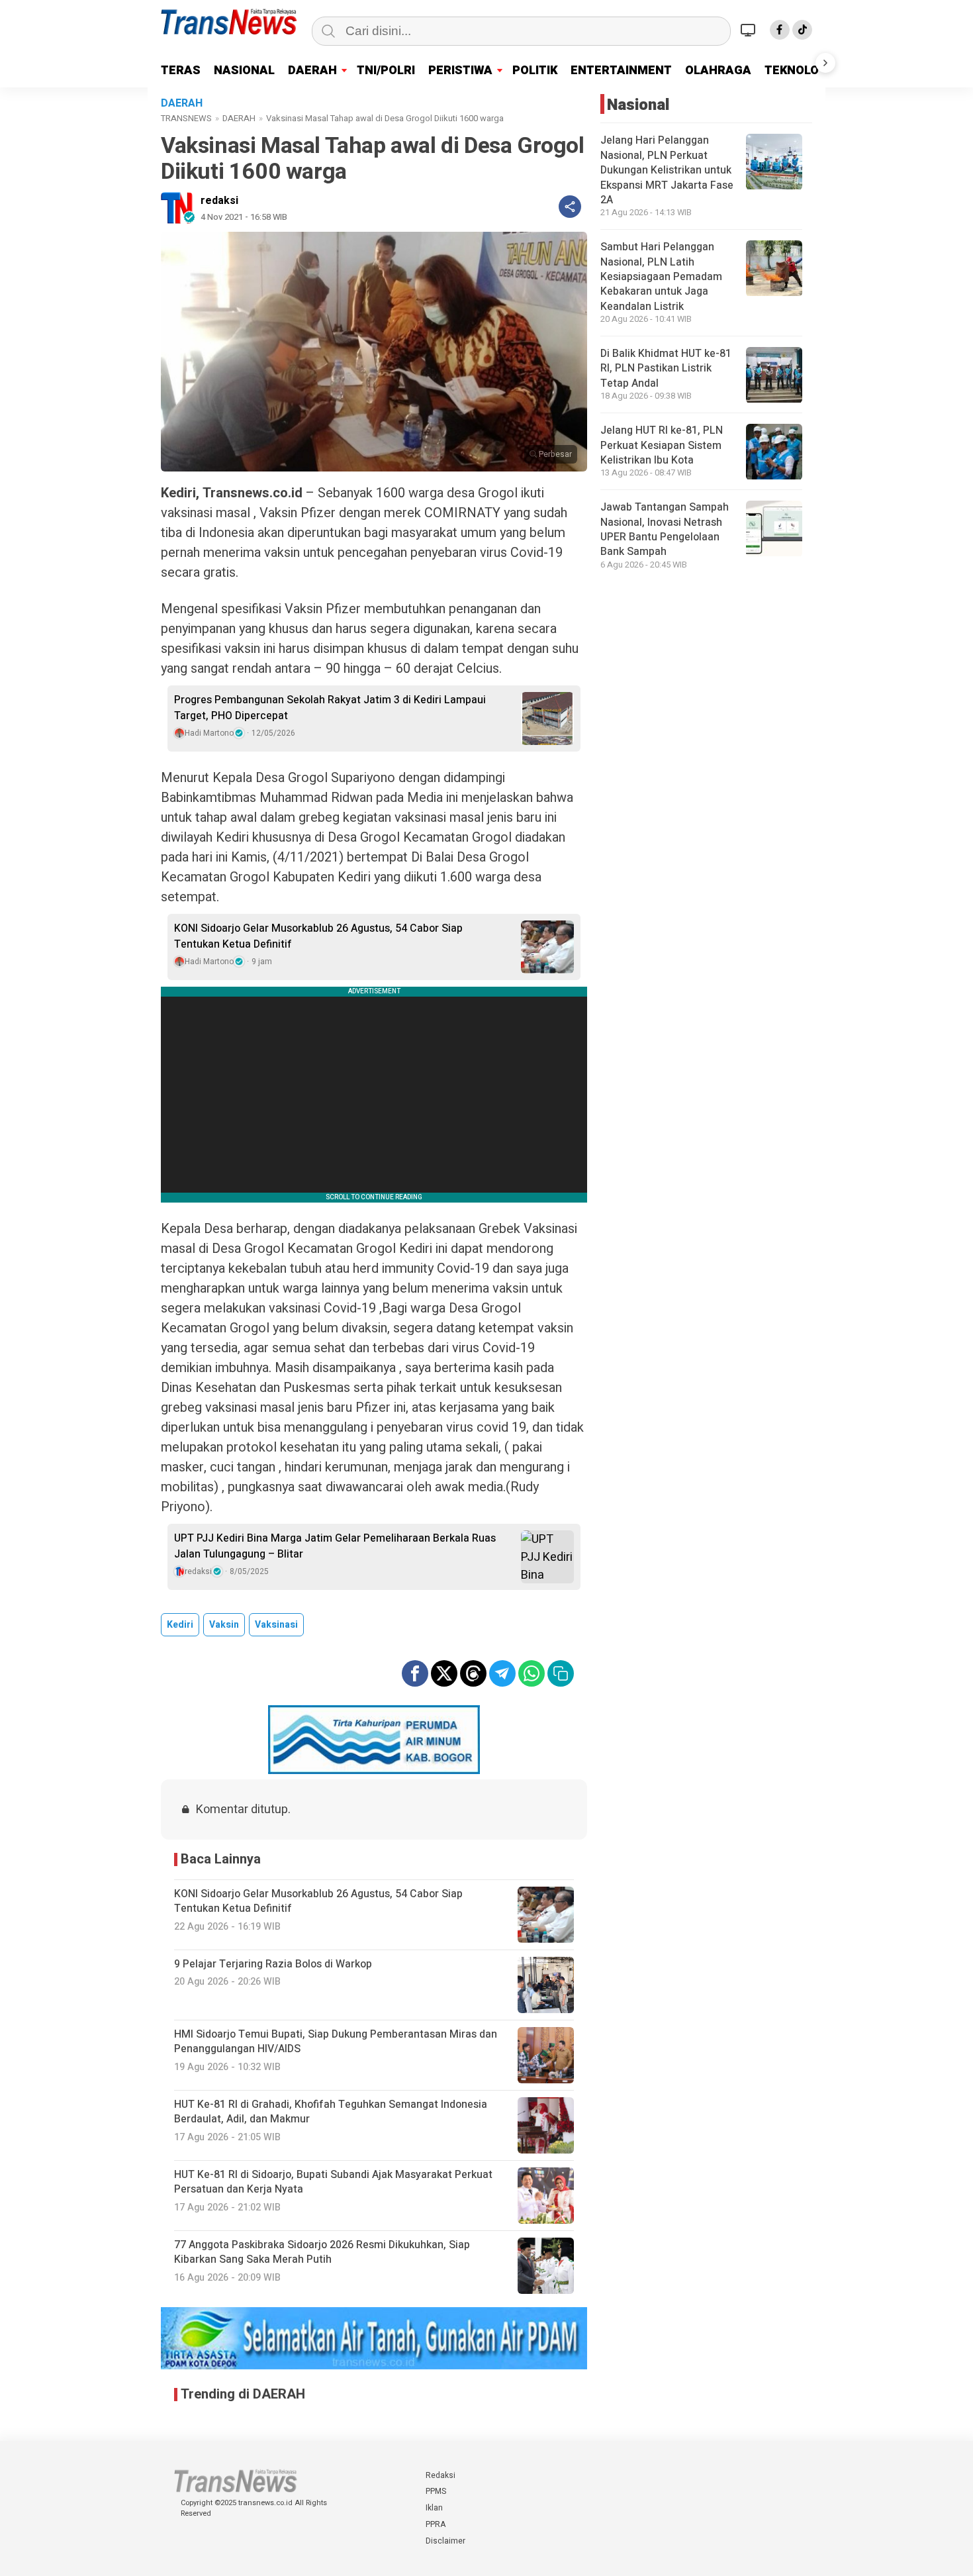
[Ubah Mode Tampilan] (750, 30)
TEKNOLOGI (798, 71)
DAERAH (312, 71)
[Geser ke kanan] (825, 63)
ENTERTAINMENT (621, 71)
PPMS (436, 2491)
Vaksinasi (276, 1625)
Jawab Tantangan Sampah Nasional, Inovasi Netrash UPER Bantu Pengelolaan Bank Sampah (665, 530)
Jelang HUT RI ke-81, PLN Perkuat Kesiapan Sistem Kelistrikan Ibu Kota (662, 446)
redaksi (219, 201)
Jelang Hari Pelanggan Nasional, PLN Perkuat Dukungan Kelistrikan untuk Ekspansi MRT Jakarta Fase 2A (667, 171)
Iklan (434, 2508)
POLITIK (535, 71)
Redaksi (440, 2475)
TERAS (181, 71)
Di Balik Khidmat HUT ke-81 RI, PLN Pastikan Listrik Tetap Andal (666, 369)
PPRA (436, 2524)
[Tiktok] (802, 30)
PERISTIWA (460, 71)
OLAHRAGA (718, 71)
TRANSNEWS (186, 118)
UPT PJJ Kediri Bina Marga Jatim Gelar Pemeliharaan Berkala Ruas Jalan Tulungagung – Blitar (335, 1546)
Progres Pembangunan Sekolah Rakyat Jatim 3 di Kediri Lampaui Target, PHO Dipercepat (330, 708)
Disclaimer (445, 2541)
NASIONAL (244, 71)
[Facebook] (780, 30)
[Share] (570, 207)
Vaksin (224, 1625)
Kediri (180, 1625)
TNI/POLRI (386, 71)
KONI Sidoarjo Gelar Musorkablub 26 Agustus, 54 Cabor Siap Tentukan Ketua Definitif (318, 936)
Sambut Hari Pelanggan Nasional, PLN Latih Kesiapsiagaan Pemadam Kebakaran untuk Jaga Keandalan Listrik (661, 277)
